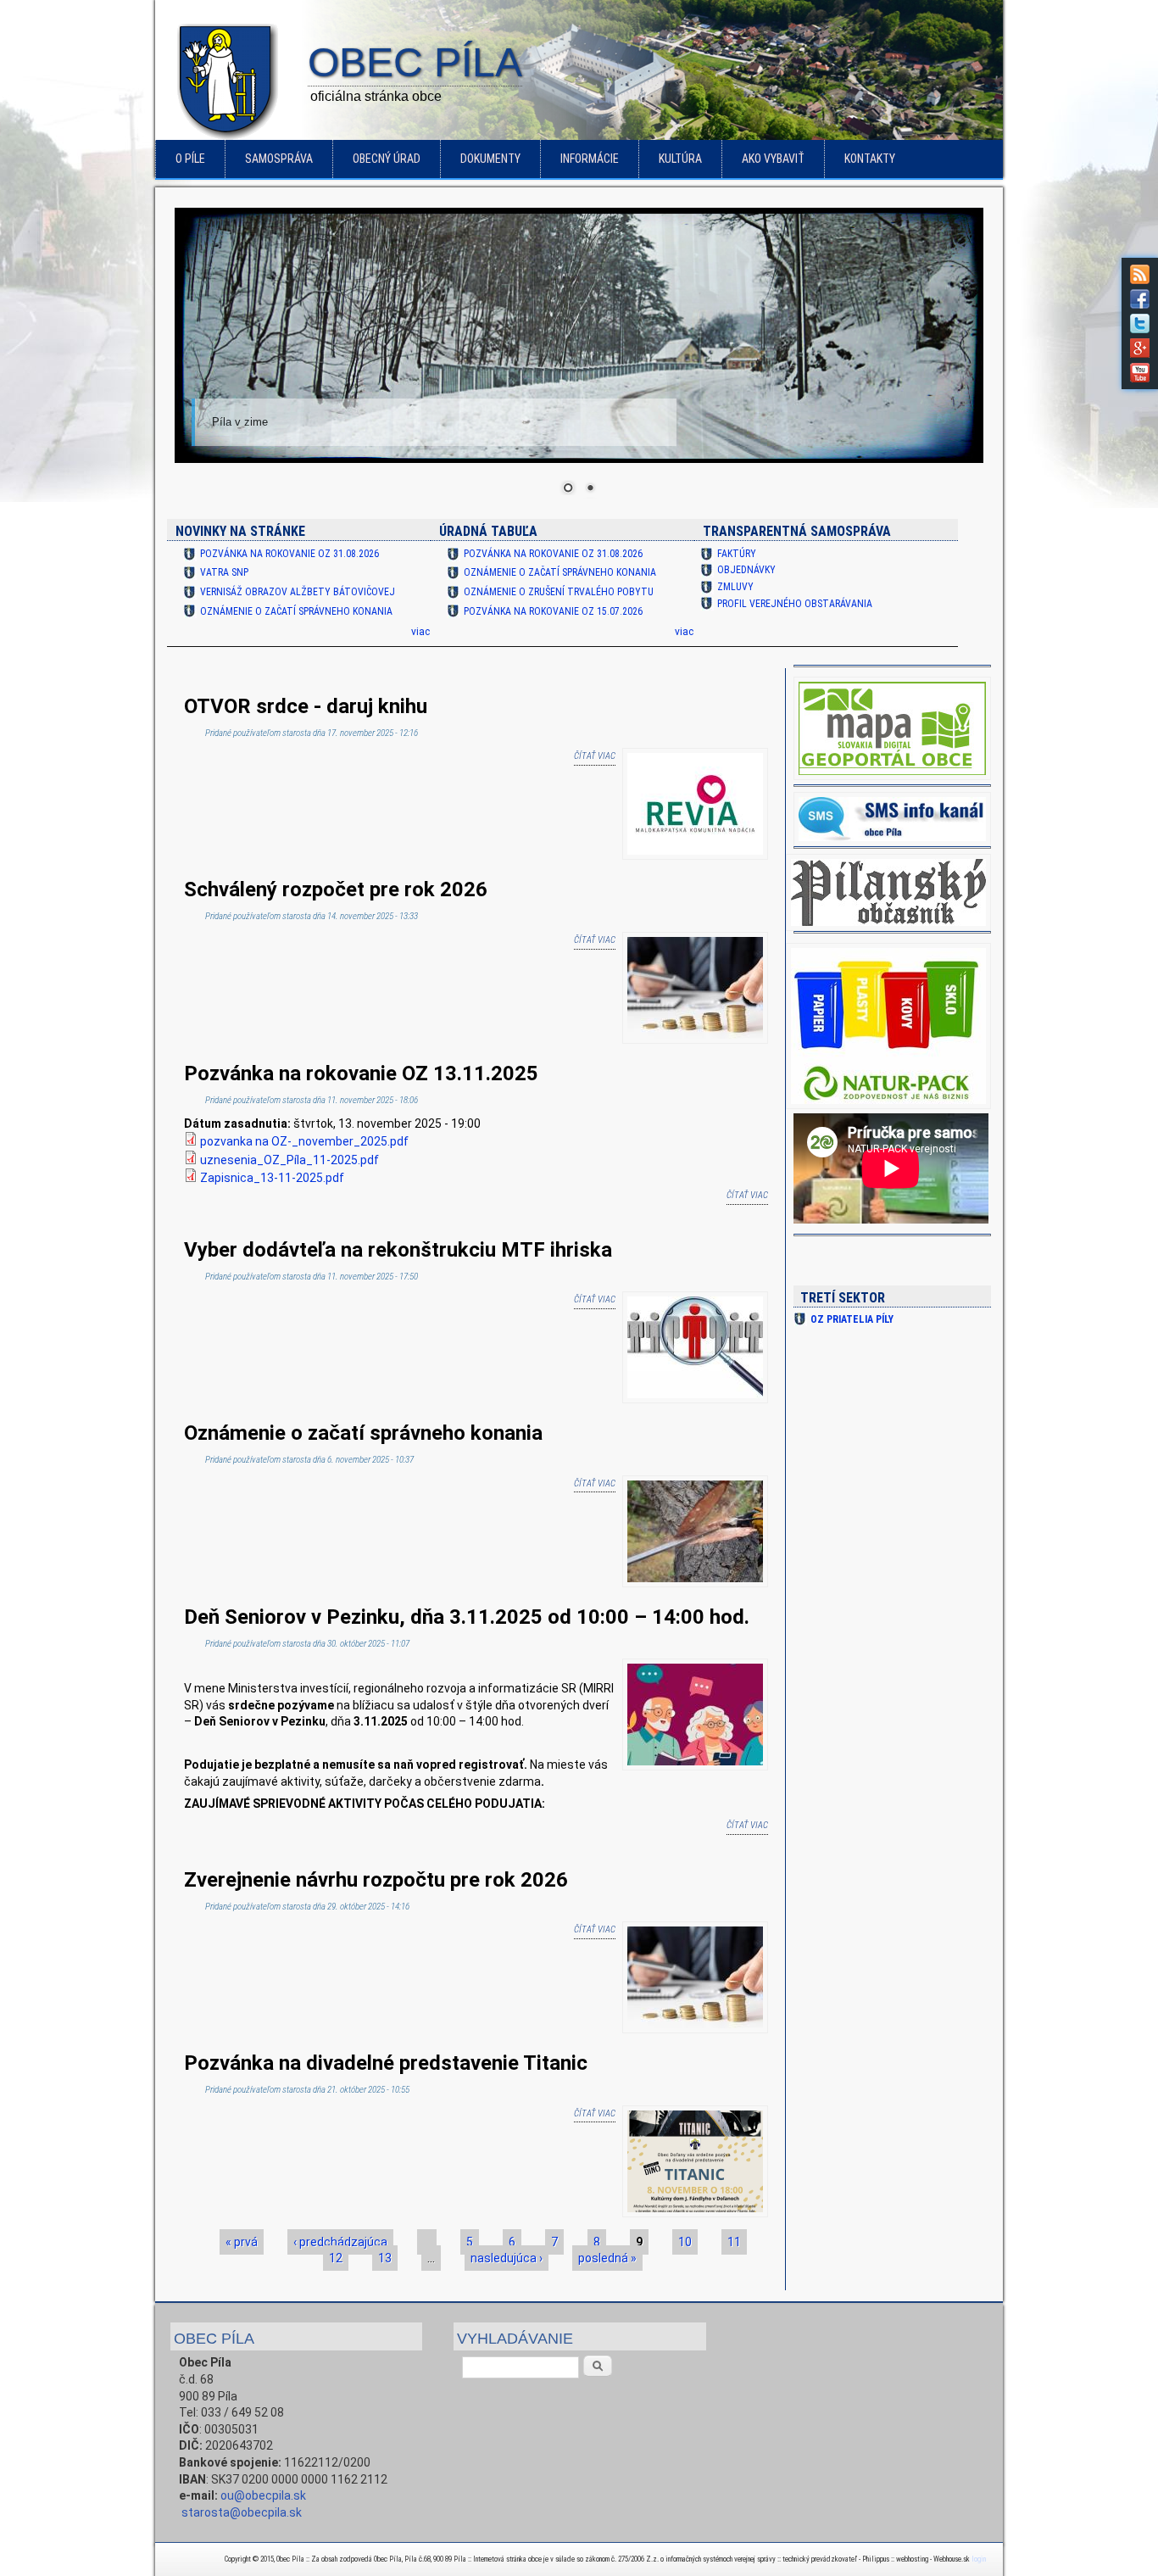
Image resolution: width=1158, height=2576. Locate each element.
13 (385, 2258)
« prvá (242, 2242)
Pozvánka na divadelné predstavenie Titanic (386, 2063)
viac (420, 632)
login (979, 2559)
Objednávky (746, 570)
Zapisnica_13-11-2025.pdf (272, 1178)
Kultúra (680, 159)
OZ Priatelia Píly (852, 1319)
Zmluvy (735, 587)
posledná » (607, 2258)
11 (734, 2242)
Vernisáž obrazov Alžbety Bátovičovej (298, 592)
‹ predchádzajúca (340, 2242)
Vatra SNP (224, 572)
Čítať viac (595, 756)
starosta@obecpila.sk (242, 2512)
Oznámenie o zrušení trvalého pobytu (559, 592)
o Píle (190, 159)
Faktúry (737, 554)
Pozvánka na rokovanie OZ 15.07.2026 (553, 611)
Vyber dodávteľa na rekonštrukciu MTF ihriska (398, 1250)
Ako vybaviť (773, 159)
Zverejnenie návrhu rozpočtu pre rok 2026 (376, 1880)
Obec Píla (415, 64)
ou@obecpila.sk (263, 2495)
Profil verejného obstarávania (795, 604)
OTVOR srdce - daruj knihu (306, 706)
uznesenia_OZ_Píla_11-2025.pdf (289, 1160)
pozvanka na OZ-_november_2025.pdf (304, 1141)
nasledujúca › (507, 2258)
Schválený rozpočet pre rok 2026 (336, 889)
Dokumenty (490, 159)
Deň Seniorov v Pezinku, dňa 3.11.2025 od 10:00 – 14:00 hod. (467, 1617)
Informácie (590, 159)
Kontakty (870, 159)
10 (685, 2242)
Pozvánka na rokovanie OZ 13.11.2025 (361, 1073)
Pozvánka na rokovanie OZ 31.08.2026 (289, 554)
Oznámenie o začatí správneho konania (296, 611)
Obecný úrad (387, 159)
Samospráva (279, 159)
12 (336, 2258)
